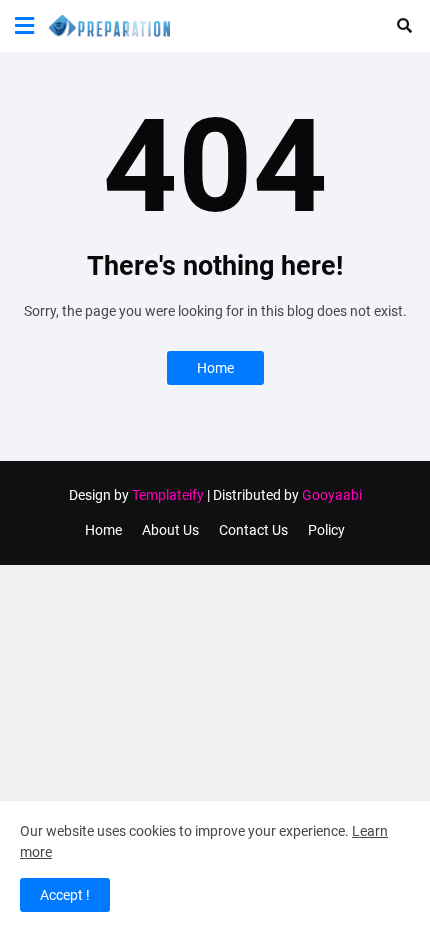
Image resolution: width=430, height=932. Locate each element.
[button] (24, 26)
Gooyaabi (332, 495)
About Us (170, 530)
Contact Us (253, 530)
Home (215, 368)
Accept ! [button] (65, 895)
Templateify (168, 495)
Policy (326, 530)
